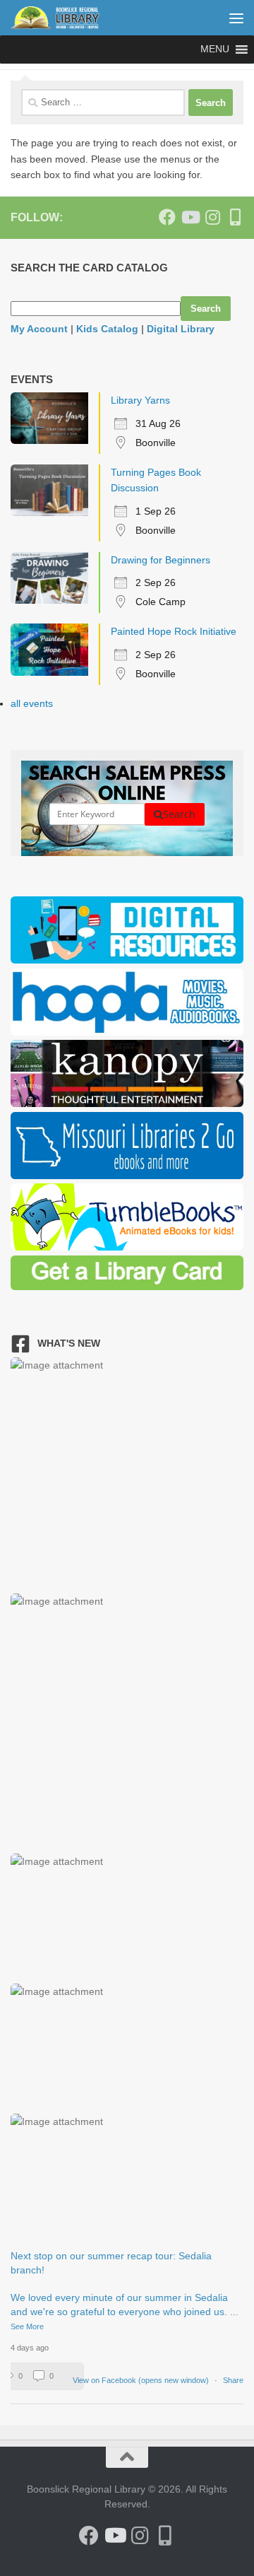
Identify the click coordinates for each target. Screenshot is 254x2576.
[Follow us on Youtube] (190, 217)
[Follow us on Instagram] (212, 217)
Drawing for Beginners (161, 560)
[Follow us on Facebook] (167, 217)
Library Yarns (140, 400)
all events (32, 703)
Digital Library (181, 329)
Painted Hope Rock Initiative (174, 631)
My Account (39, 329)
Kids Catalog (107, 329)
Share (233, 2380)
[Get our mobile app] (235, 217)
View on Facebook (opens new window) (142, 2380)
